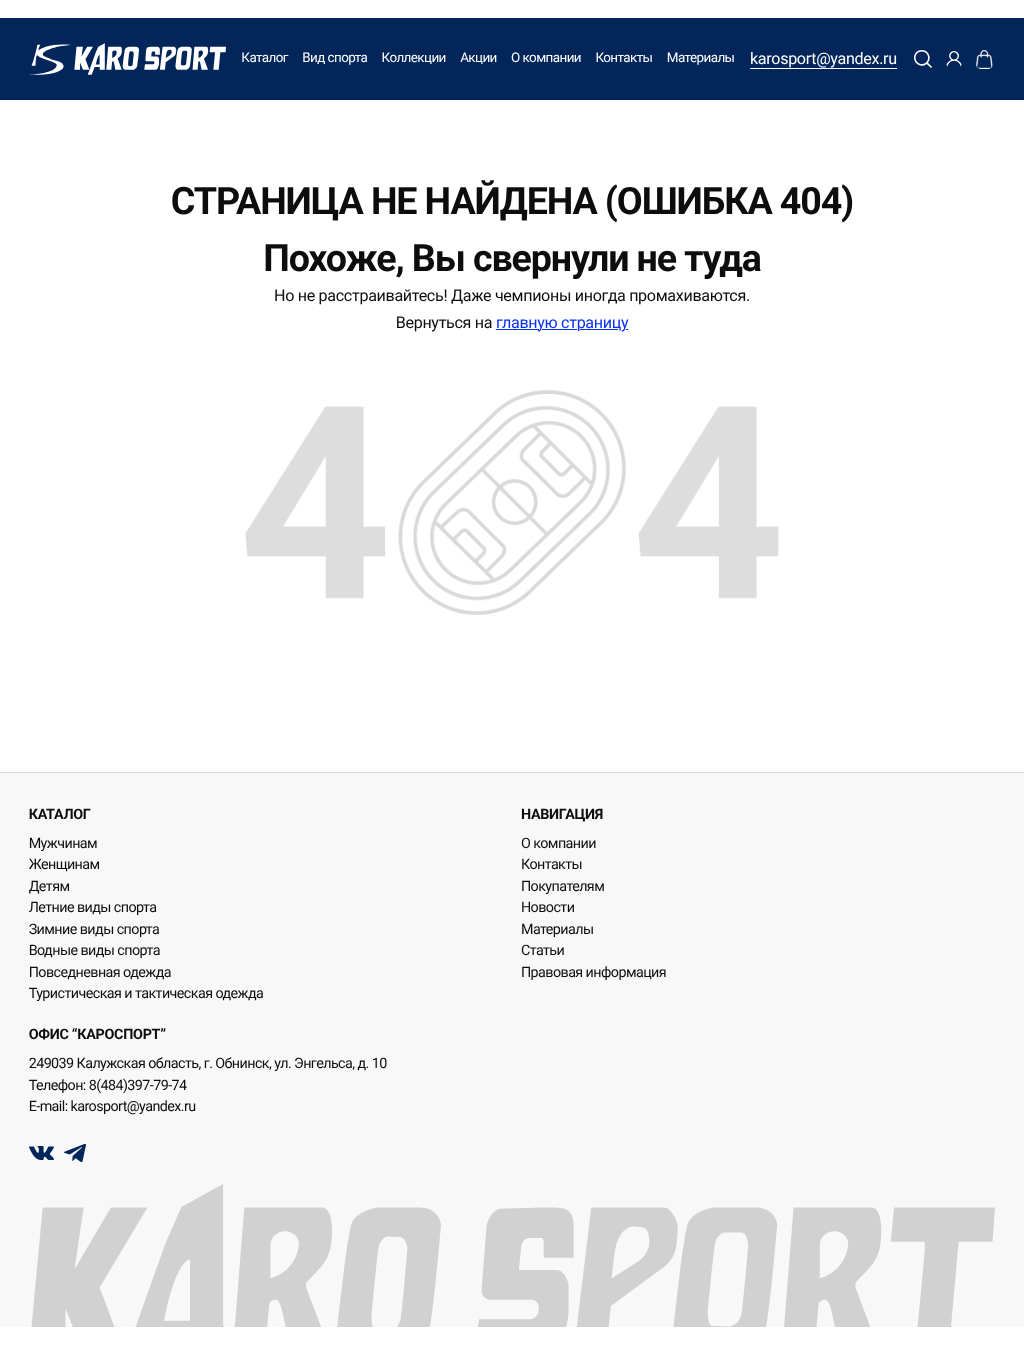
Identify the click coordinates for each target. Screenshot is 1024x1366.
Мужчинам (63, 844)
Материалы (701, 58)
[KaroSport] (127, 59)
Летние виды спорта (93, 908)
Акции (478, 58)
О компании (546, 58)
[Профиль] (954, 59)
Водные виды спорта (94, 951)
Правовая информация (593, 973)
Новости (547, 908)
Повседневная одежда (100, 973)
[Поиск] (924, 59)
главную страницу (562, 322)
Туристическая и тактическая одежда (146, 994)
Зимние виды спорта (94, 930)
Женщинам (64, 865)
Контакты (623, 58)
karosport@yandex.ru (823, 59)
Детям (49, 887)
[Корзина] (985, 59)
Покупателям (562, 887)
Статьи (542, 951)
